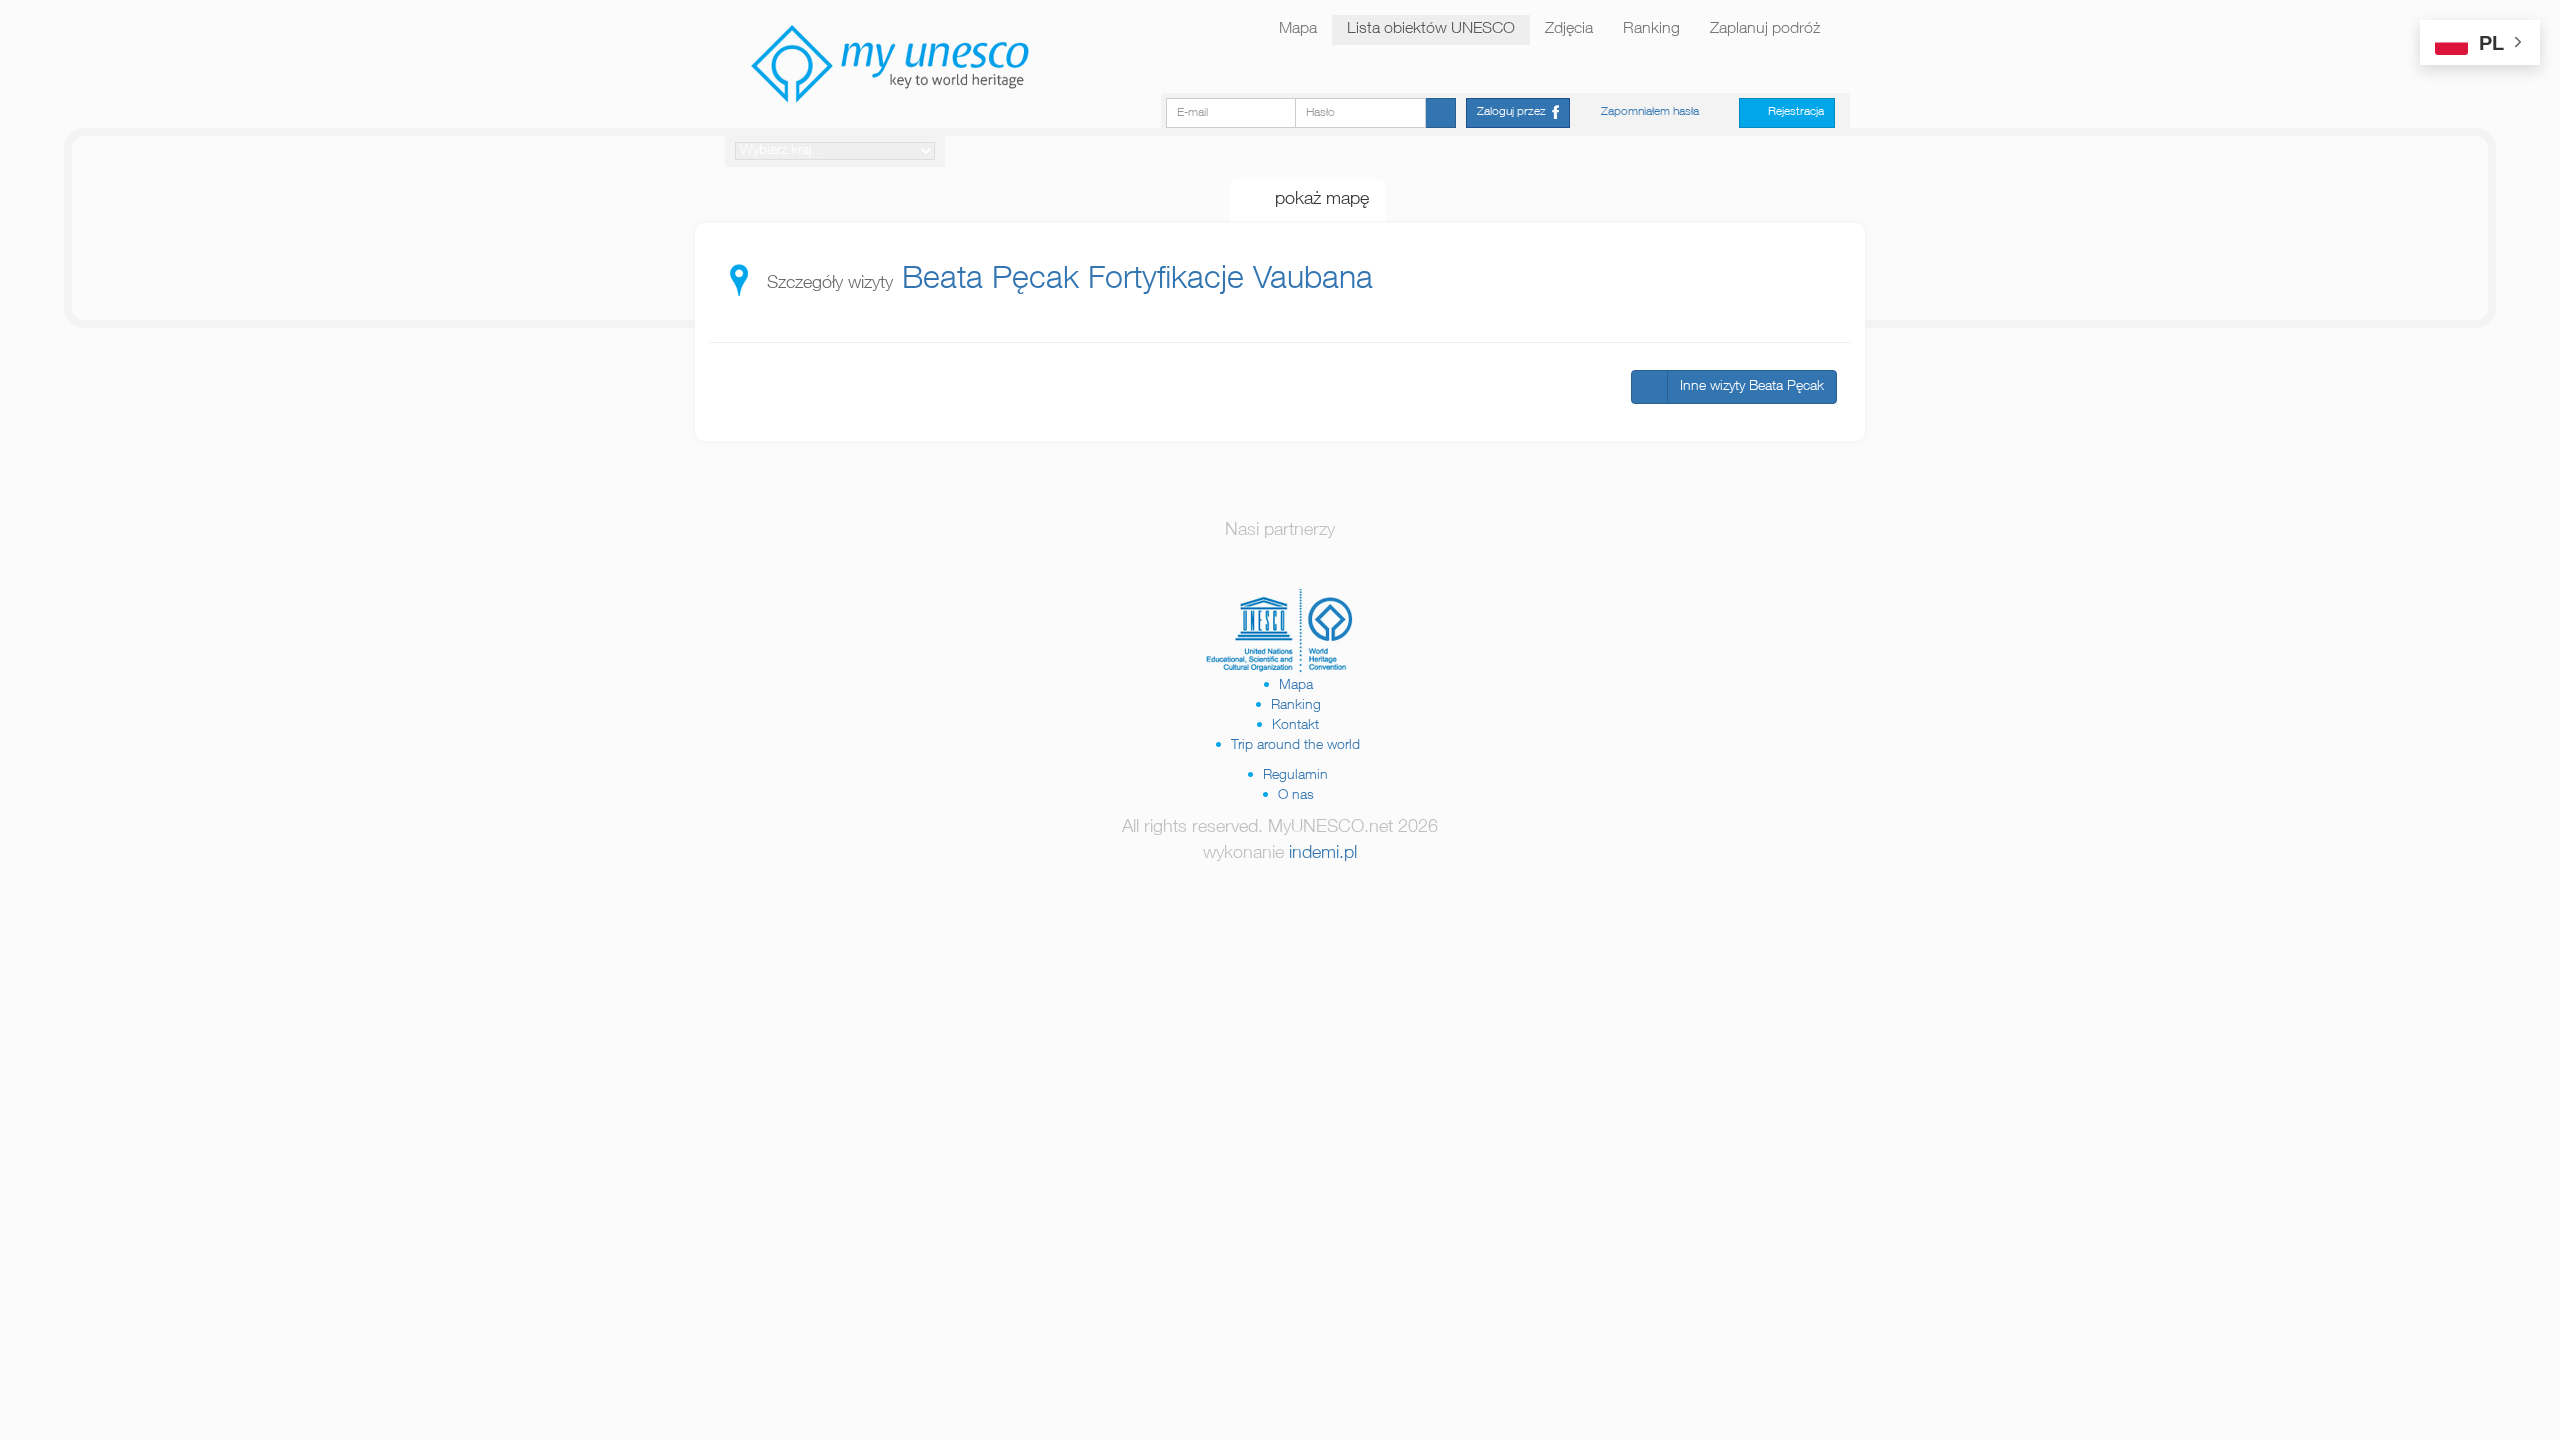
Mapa (1298, 30)
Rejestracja (1791, 112)
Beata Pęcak (990, 281)
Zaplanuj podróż (1765, 30)
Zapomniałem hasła (1650, 112)
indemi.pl (1323, 854)
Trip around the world (1295, 746)
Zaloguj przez (1514, 112)
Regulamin (1295, 776)
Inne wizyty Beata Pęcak (1752, 387)
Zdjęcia (1569, 30)
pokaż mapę (1314, 200)
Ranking (1651, 30)
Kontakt (1295, 726)
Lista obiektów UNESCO (1431, 30)
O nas (1296, 796)
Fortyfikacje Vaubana (1230, 281)
